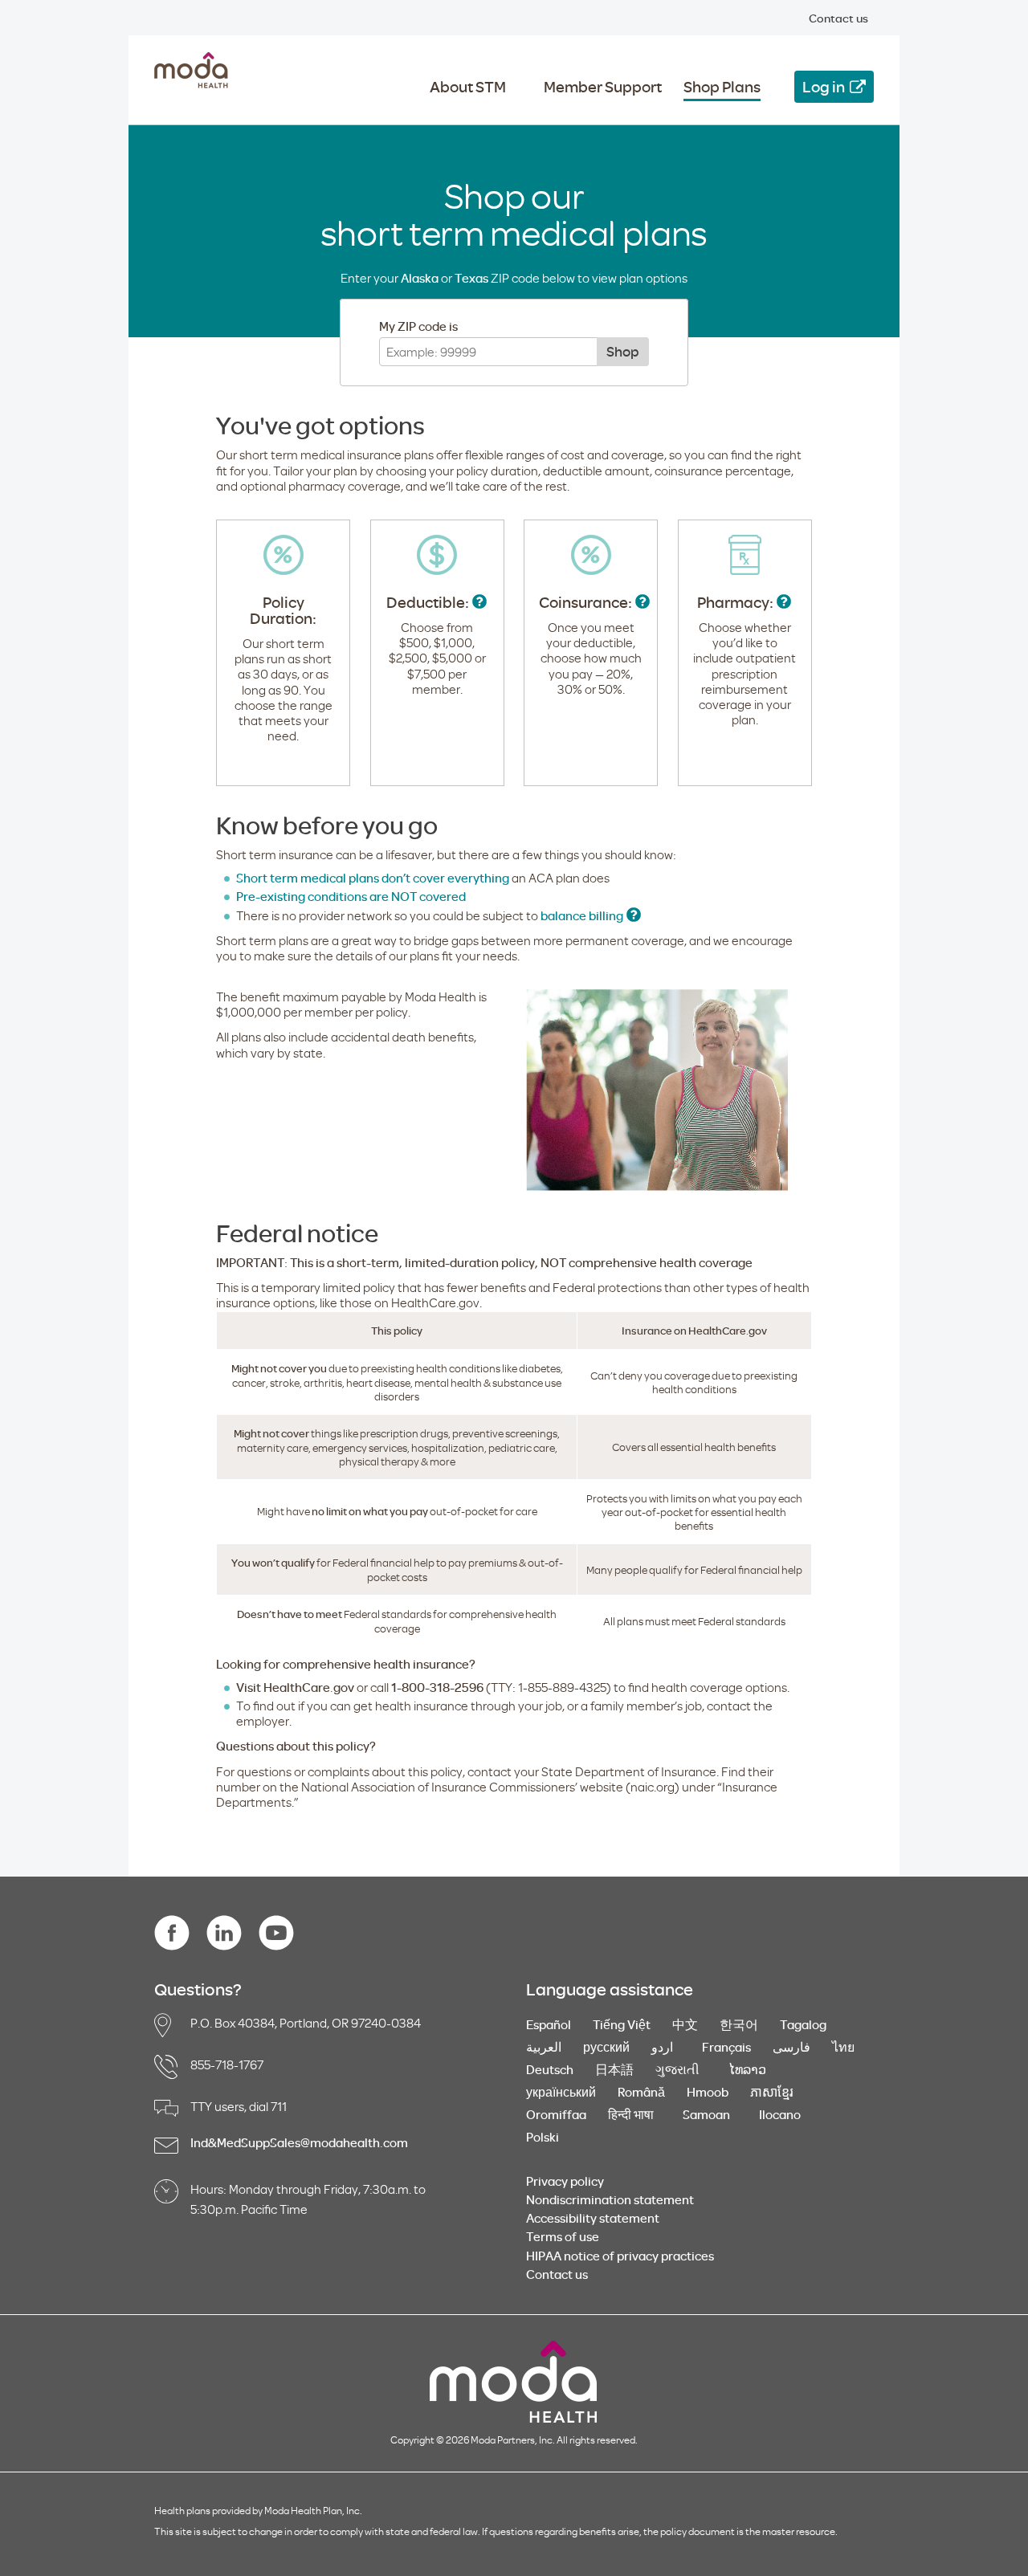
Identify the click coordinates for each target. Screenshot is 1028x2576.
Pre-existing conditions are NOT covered (351, 896)
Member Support (603, 87)
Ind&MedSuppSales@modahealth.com (299, 2142)
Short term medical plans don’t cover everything (373, 878)
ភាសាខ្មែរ (772, 2092)
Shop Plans (722, 87)
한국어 (739, 2024)
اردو (666, 2047)
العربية (544, 2047)
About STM (468, 87)
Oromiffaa (556, 2114)
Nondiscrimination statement (610, 2199)
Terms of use (563, 2236)
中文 (685, 2024)
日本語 (614, 2069)
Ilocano (783, 2114)
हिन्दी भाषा (634, 2114)
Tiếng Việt (622, 2024)
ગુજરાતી (681, 2069)
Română (641, 2092)
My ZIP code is (418, 326)
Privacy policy (565, 2181)
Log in (824, 86)
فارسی (791, 2047)
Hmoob (708, 2092)
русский (606, 2047)
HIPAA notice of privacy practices (620, 2256)
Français (726, 2047)
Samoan (710, 2114)
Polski (543, 2137)
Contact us (838, 18)
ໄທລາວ (751, 2069)
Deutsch (550, 2069)
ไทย (843, 2047)
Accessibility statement (593, 2218)
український (561, 2092)
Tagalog (803, 2024)
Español (549, 2024)
